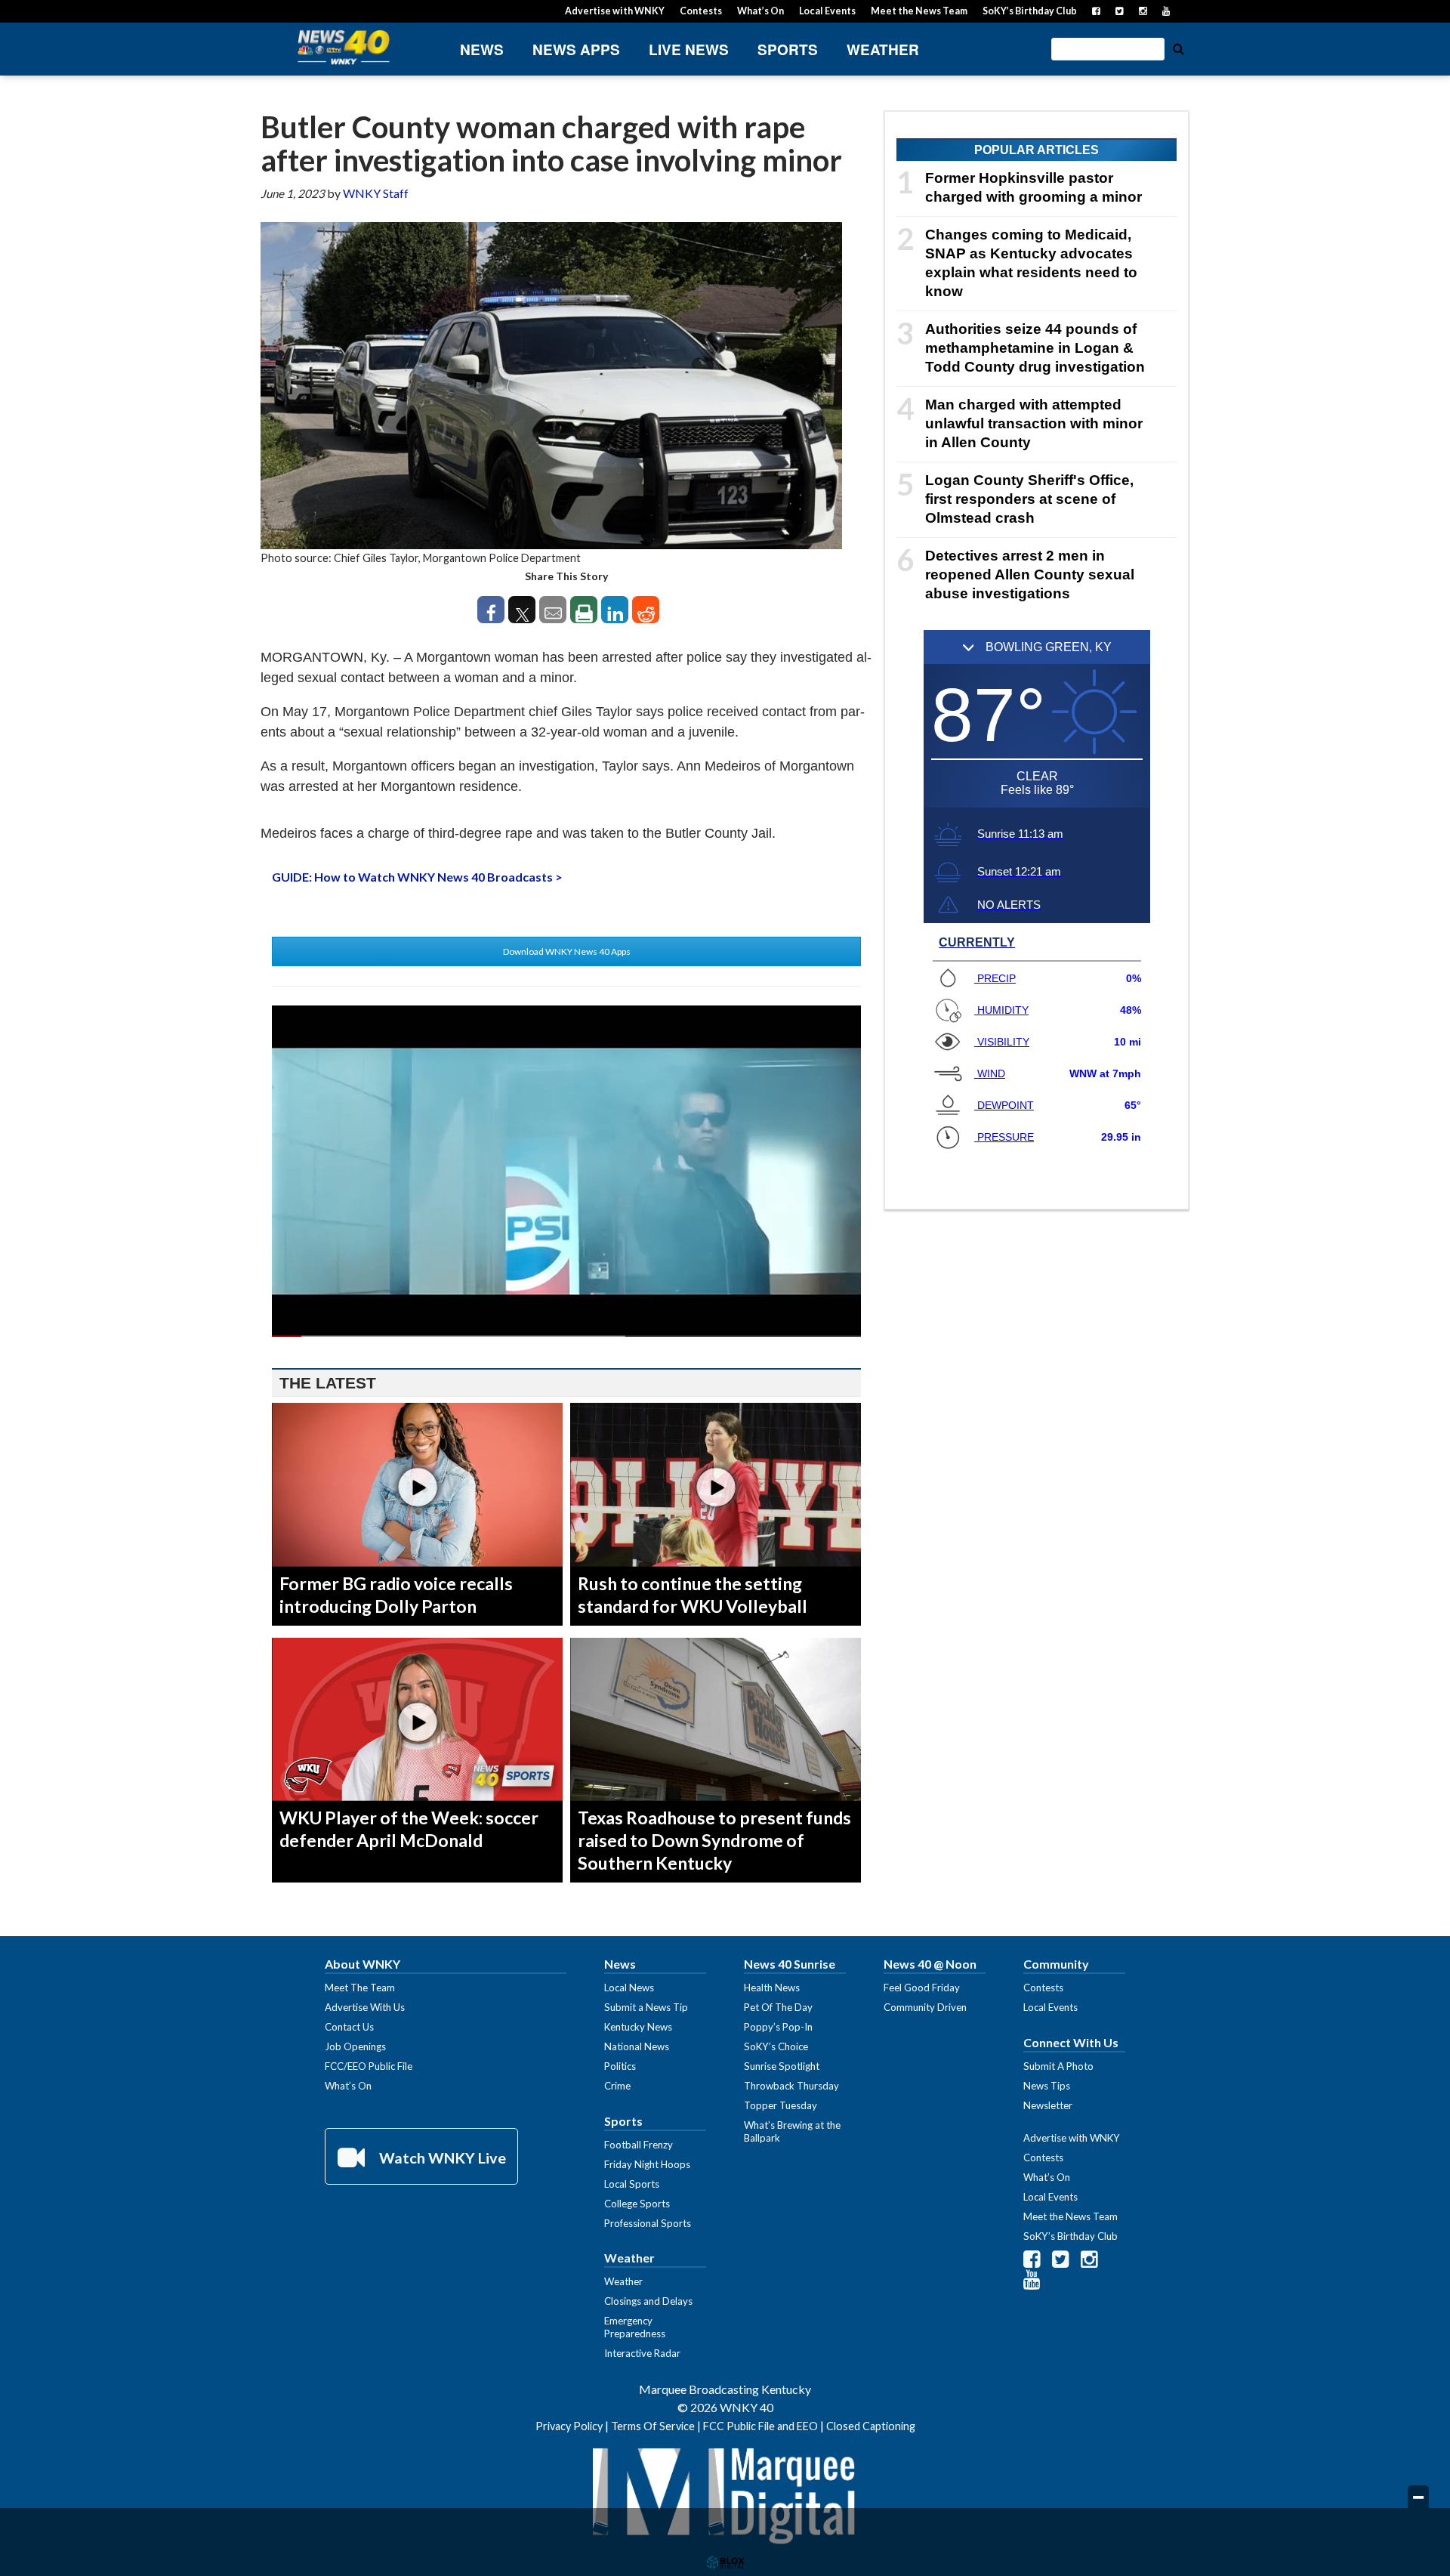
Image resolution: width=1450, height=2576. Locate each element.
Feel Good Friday (922, 1988)
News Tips (1047, 2086)
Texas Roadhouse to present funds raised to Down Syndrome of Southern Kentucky (714, 1840)
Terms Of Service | (657, 2426)
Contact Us (349, 2027)
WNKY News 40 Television (344, 47)
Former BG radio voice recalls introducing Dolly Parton (396, 1595)
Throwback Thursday (791, 2086)
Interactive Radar (642, 2353)
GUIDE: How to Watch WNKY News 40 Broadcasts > (417, 877)
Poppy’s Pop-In (778, 2027)
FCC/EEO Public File (369, 2066)
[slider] (566, 1336)
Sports (788, 49)
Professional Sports (648, 2223)
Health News (772, 1988)
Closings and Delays (648, 2301)
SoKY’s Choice (776, 2046)
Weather (883, 49)
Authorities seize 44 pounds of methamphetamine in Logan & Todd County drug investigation (1035, 348)
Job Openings (355, 2046)
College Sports (637, 2204)
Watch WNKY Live (441, 2157)
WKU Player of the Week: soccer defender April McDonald (409, 1829)
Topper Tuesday (781, 2105)
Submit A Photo (1058, 2066)
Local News (629, 1988)
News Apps (576, 49)
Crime (617, 2086)
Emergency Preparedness (635, 2327)
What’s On (760, 11)
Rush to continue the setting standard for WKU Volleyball (693, 1595)
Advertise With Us (365, 2007)
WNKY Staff (376, 193)
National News (637, 2046)
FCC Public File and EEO (760, 2426)
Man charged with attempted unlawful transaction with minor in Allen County (1034, 423)
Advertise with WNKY (615, 11)
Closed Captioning (871, 2426)
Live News (689, 49)
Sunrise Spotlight (782, 2066)
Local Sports (632, 2184)
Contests (701, 11)
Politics (620, 2066)
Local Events (827, 11)
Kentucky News (638, 2027)
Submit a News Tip (646, 2007)
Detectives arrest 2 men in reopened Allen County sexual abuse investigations (1030, 575)
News (482, 49)
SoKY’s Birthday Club (1030, 11)
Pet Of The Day (778, 2007)
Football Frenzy (639, 2145)
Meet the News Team (919, 11)
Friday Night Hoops (647, 2164)
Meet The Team (360, 1988)
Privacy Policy (569, 2426)
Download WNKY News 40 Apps (567, 951)
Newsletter (1048, 2105)
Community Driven (925, 2007)
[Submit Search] (1178, 48)
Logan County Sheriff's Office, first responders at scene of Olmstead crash (1029, 499)
